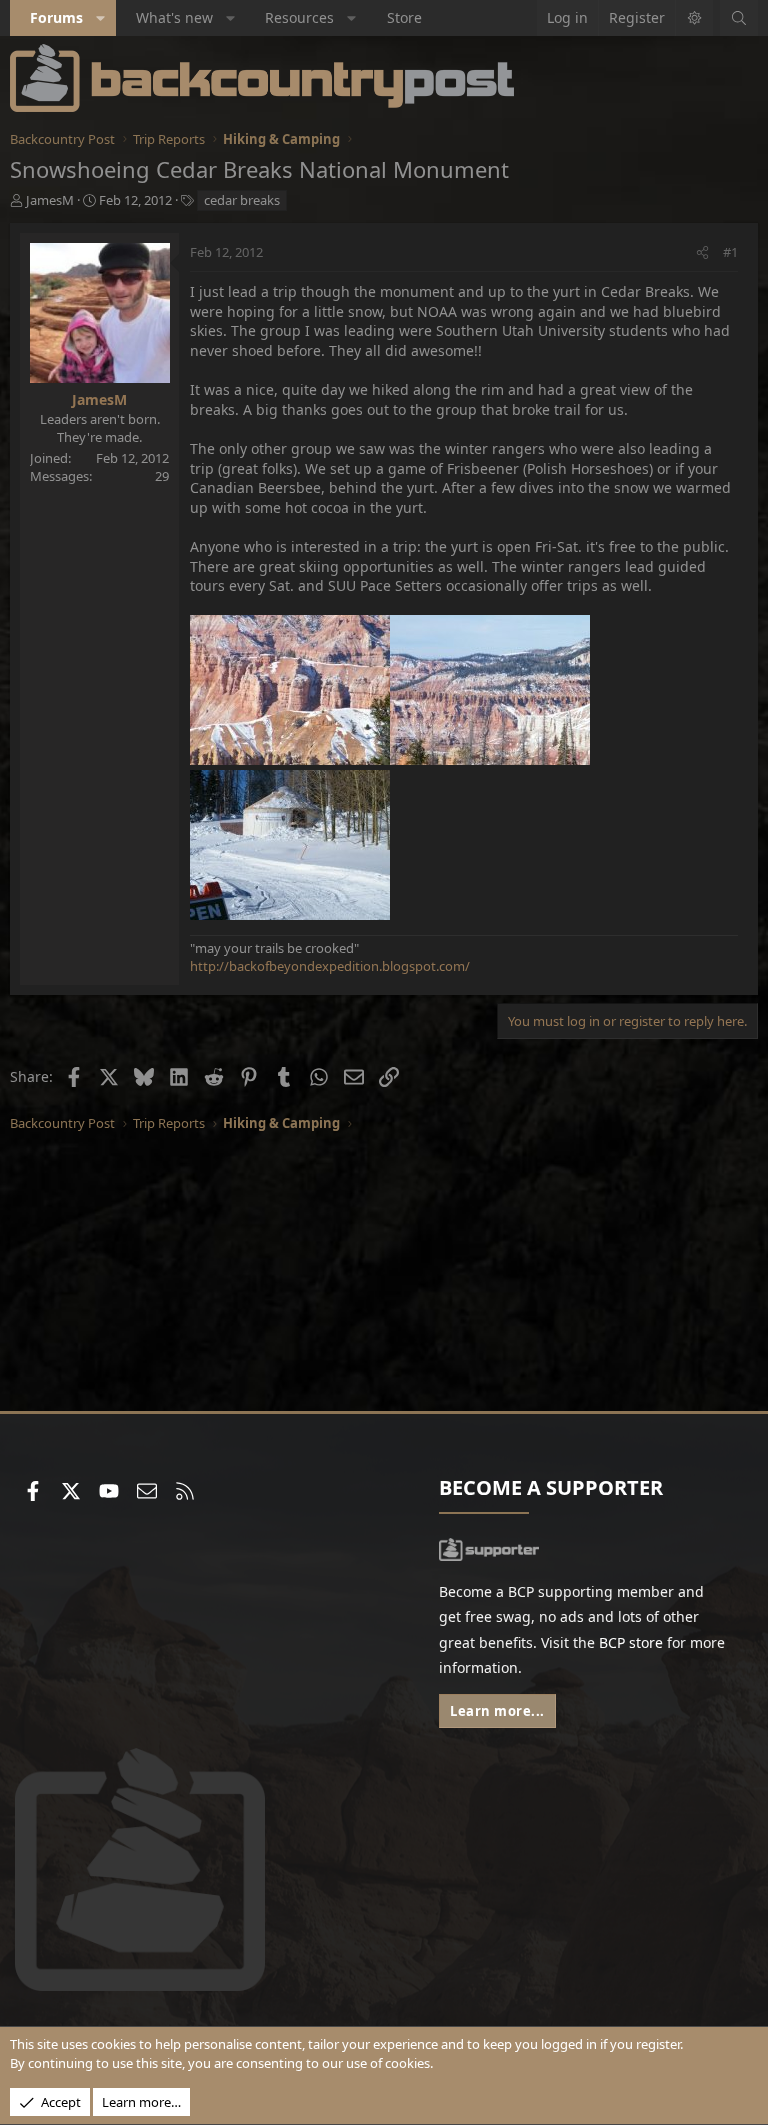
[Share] (702, 252)
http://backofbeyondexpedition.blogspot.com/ (330, 966)
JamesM (50, 200)
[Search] (739, 18)
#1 (730, 252)
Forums (56, 17)
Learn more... (497, 1711)
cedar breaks (242, 200)
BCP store (631, 1642)
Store (404, 17)
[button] (101, 18)
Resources (299, 17)
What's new (174, 17)
